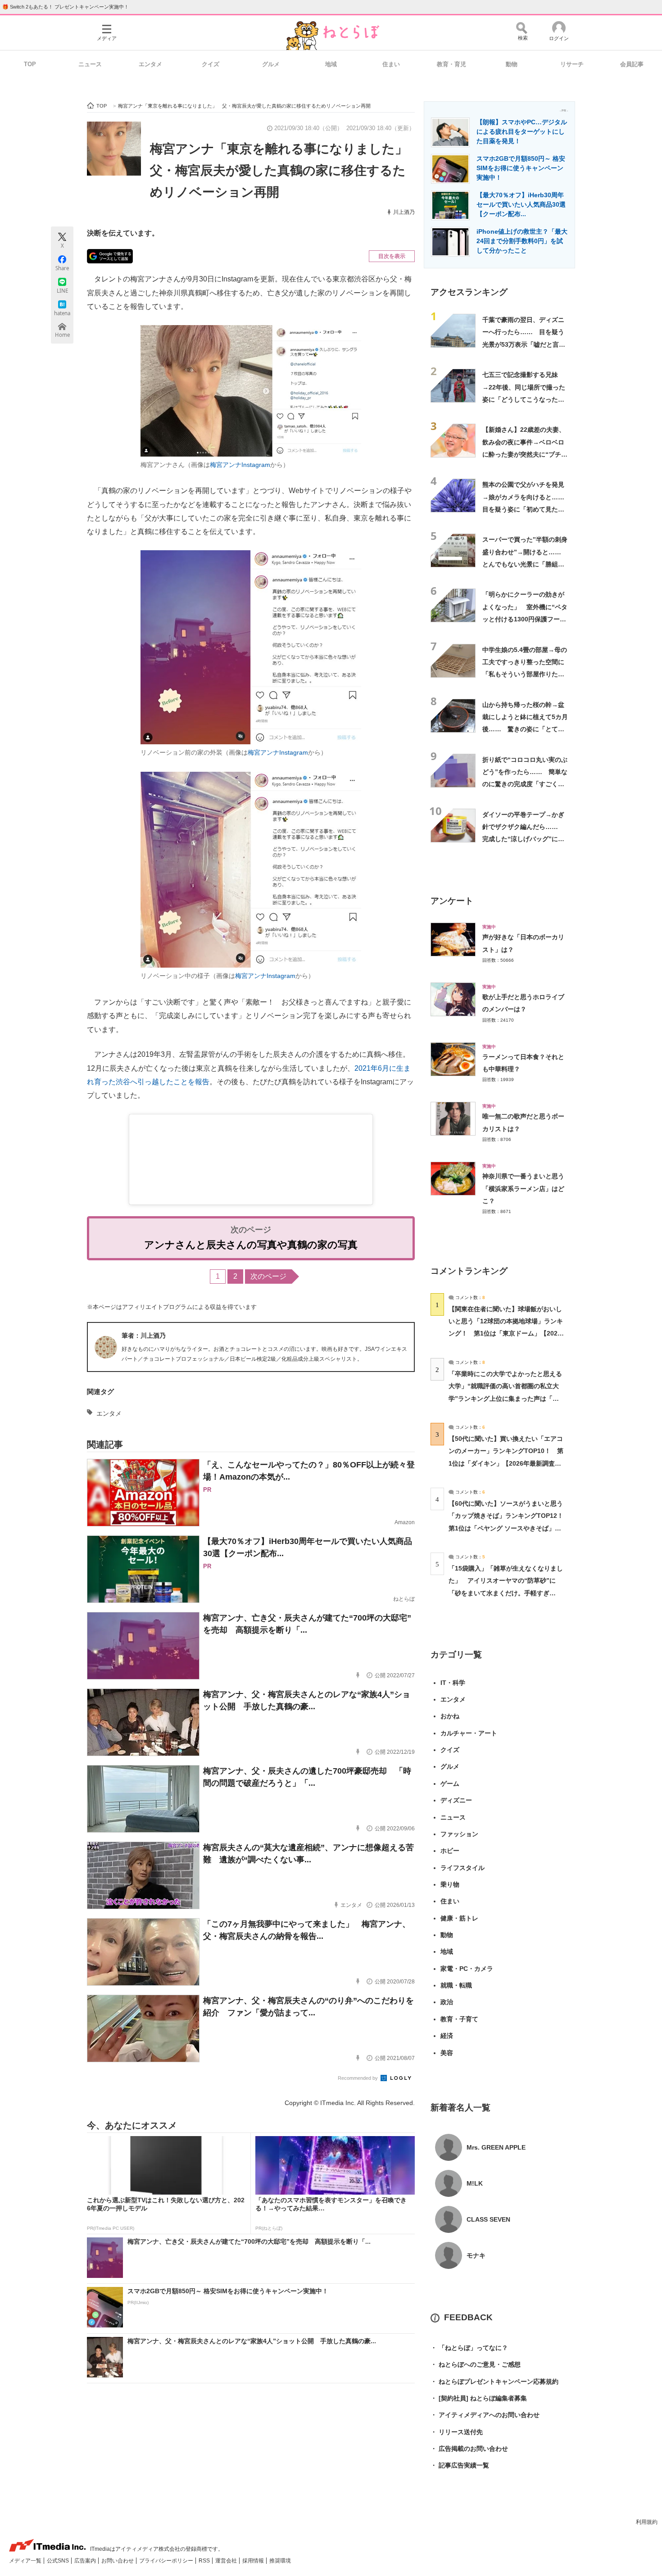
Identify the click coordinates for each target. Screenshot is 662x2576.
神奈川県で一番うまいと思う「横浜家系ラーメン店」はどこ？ (523, 1188)
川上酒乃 (404, 212)
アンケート (452, 901)
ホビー (450, 1851)
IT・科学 (453, 1683)
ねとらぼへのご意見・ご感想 (476, 2364)
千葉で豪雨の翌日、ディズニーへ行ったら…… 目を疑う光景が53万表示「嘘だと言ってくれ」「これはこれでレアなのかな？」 (524, 344)
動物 (512, 64)
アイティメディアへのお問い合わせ (485, 2415)
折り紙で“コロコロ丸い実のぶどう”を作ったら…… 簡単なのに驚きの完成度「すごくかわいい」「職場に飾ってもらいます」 (525, 784)
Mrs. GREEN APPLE (496, 2147)
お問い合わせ (118, 2561)
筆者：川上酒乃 (144, 1336)
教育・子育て (459, 2019)
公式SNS (59, 2561)
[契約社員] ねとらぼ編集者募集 (479, 2398)
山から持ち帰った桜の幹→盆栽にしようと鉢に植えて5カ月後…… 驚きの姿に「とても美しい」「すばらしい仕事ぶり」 (525, 729)
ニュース (90, 64)
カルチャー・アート (469, 1733)
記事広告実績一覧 (460, 2465)
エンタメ (150, 64)
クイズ (211, 64)
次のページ (268, 1276)
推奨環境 (280, 2561)
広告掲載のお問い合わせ (469, 2449)
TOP (30, 64)
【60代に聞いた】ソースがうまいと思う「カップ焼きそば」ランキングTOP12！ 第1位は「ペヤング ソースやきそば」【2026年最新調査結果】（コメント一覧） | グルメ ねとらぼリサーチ (509, 1528)
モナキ (476, 2255)
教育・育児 (451, 64)
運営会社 (227, 2561)
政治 (447, 2002)
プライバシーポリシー (167, 2561)
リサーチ (572, 64)
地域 (331, 64)
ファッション (459, 1834)
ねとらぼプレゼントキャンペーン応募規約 (494, 2381)
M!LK (475, 2183)
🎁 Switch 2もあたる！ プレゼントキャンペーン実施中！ (66, 7)
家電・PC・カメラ (467, 1969)
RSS (205, 2561)
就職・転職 (456, 1985)
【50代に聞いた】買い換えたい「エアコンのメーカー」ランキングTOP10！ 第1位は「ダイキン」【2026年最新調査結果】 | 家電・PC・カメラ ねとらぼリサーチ (506, 1463)
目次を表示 (392, 256)
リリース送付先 (457, 2432)
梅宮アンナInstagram (240, 465)
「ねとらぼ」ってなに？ (469, 2348)
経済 (447, 2036)
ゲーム (450, 1784)
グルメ (271, 64)
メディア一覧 (26, 2561)
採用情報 (254, 2561)
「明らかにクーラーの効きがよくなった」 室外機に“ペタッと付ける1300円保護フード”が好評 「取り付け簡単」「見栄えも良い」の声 (525, 619)
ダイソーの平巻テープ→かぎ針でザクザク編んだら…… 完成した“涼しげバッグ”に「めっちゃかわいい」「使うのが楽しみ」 (523, 839)
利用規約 (647, 2522)
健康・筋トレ (459, 1918)
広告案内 (86, 2561)
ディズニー (456, 1800)
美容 (447, 2053)
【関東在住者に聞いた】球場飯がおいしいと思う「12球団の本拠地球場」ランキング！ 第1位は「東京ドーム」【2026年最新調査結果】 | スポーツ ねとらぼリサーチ (506, 1333)
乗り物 (450, 1884)
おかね (450, 1716)
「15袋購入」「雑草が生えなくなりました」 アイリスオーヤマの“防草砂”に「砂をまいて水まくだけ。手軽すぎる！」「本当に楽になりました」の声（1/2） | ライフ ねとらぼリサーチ (506, 1593)
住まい (391, 64)
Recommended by (358, 2078)
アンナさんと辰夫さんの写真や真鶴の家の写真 (251, 1245)
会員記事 (632, 64)
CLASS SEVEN (488, 2219)
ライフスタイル (462, 1868)
